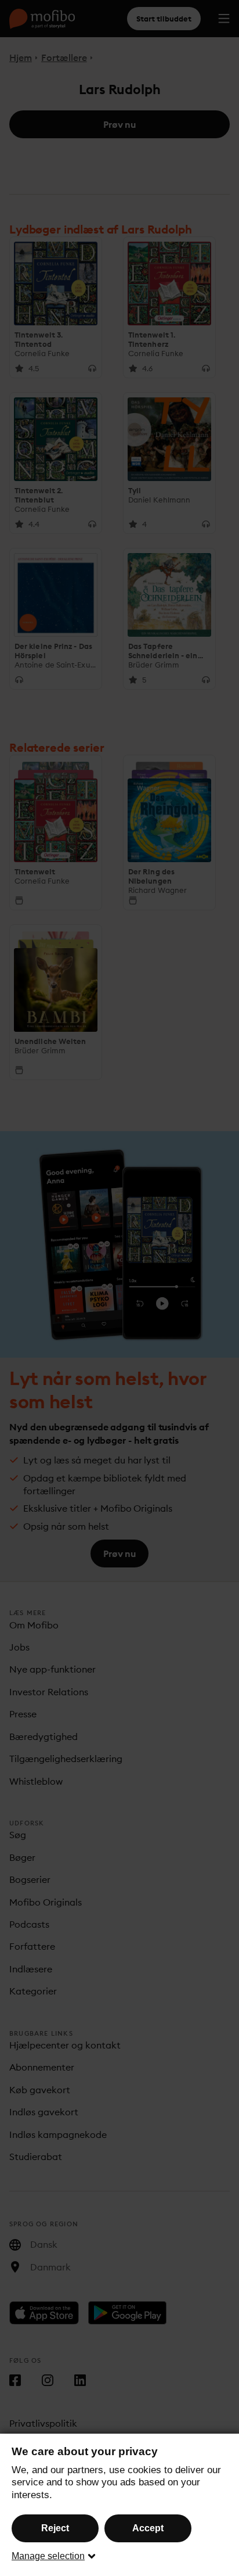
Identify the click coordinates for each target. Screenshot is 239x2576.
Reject (55, 2528)
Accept (148, 2528)
